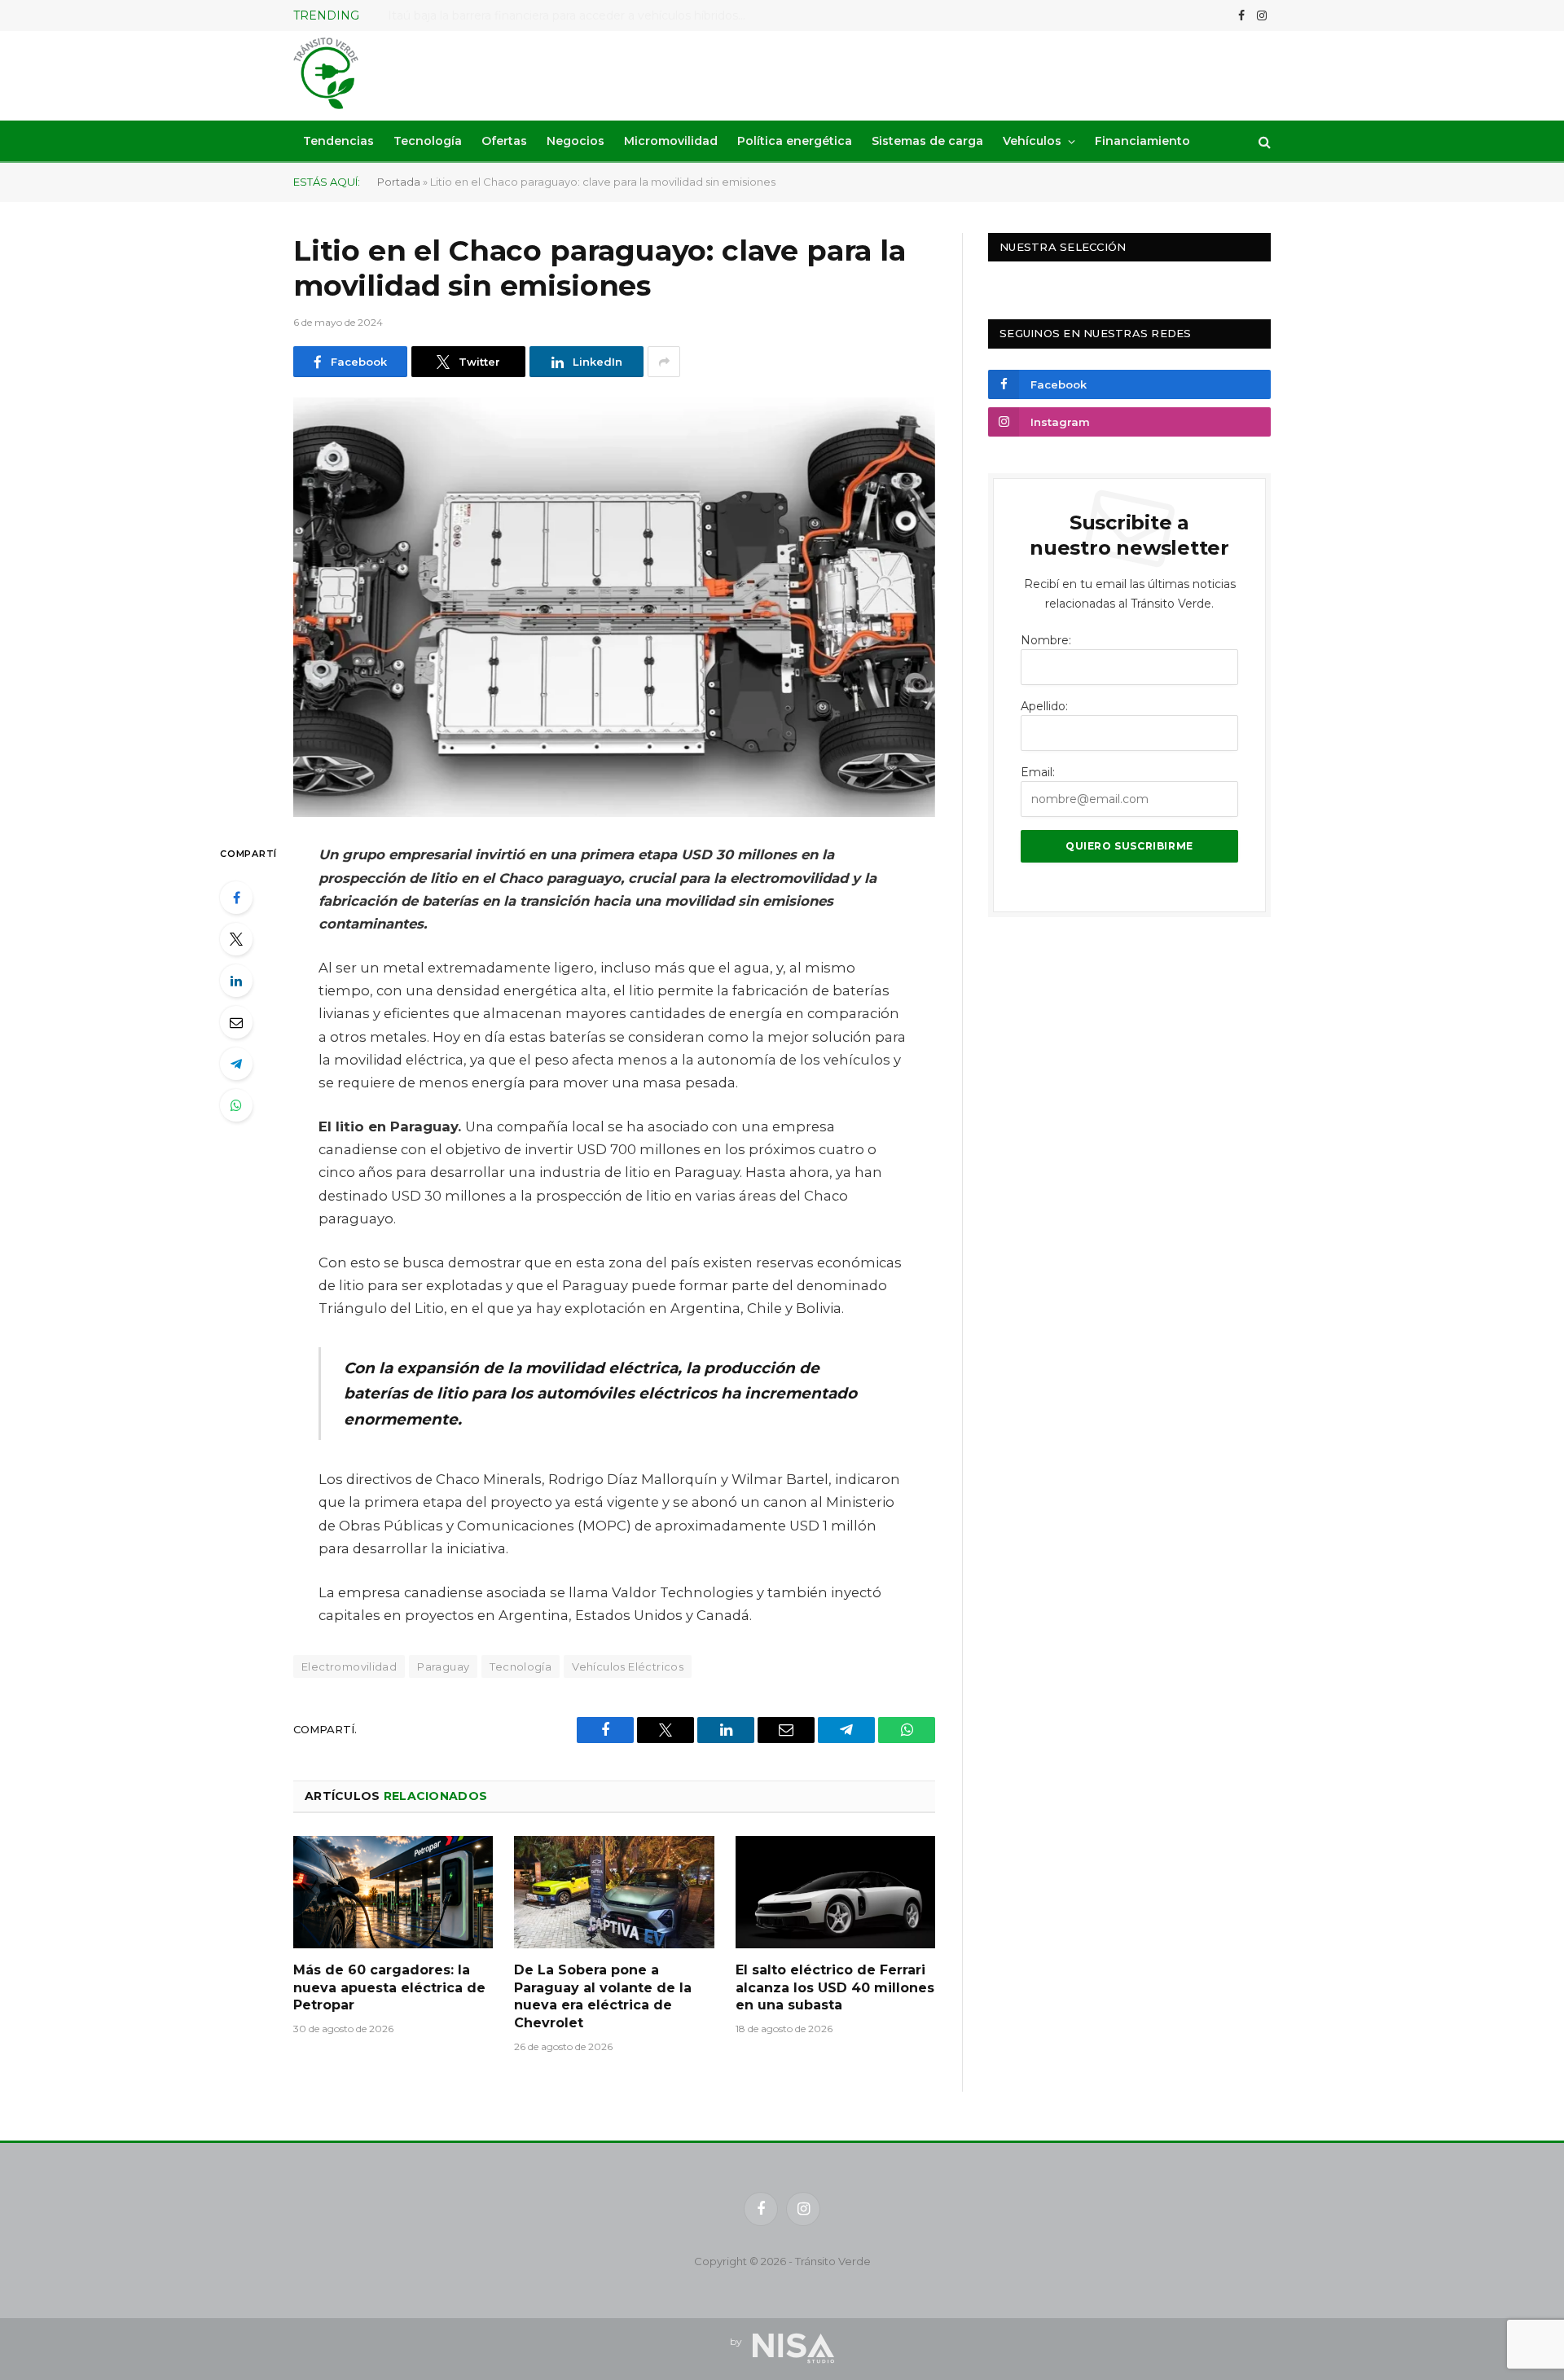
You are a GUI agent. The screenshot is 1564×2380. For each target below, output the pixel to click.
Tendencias (338, 141)
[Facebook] (236, 898)
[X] (236, 939)
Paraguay (443, 1666)
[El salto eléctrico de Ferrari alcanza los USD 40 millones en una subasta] (835, 1892)
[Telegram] (236, 1064)
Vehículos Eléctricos (628, 1666)
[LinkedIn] (236, 981)
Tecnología (428, 141)
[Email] (236, 1022)
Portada (399, 182)
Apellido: (1044, 706)
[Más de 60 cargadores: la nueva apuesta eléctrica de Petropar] (393, 1892)
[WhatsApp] (236, 1105)
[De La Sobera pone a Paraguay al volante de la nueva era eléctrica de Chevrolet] (614, 1892)
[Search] (1263, 141)
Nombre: (1046, 640)
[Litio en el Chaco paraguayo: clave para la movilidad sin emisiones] (614, 607)
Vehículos (1032, 141)
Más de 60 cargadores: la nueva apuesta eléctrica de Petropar (389, 1988)
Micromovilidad (671, 141)
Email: (1038, 772)
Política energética (795, 141)
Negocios (576, 141)
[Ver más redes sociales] (664, 362)
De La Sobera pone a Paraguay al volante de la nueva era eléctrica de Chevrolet (603, 1996)
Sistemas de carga (927, 141)
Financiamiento (1142, 141)
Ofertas (504, 141)
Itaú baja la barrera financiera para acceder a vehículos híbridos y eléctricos (571, 15)
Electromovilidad (349, 1666)
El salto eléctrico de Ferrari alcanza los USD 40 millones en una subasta (835, 1988)
